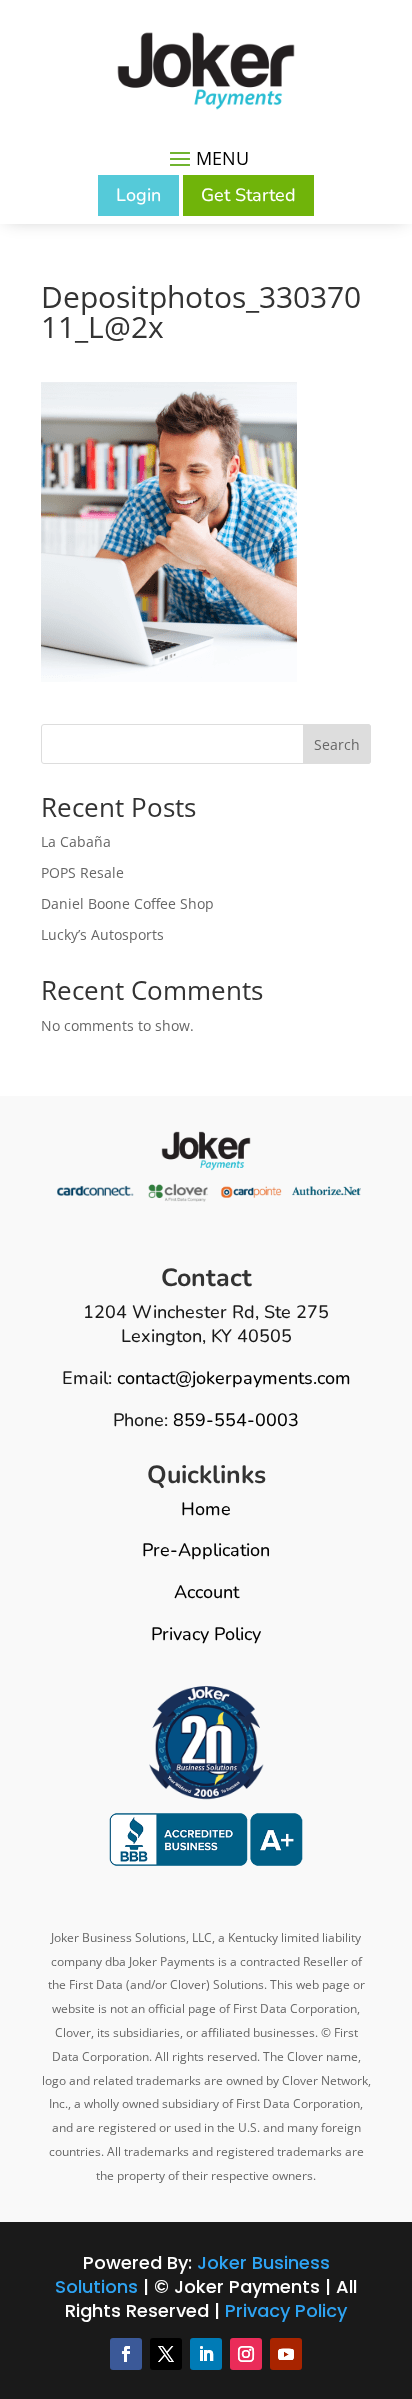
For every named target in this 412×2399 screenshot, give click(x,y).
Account (206, 1592)
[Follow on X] (166, 2354)
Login (138, 195)
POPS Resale (82, 872)
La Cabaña (76, 841)
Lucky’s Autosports (102, 934)
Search (337, 744)
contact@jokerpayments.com (234, 1378)
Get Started (248, 195)
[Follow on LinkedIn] (206, 2354)
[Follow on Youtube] (286, 2354)
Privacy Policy (206, 1634)
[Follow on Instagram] (246, 2354)
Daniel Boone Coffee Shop (127, 903)
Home (206, 1509)
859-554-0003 (236, 1420)
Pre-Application (206, 1550)
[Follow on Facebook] (126, 2354)
